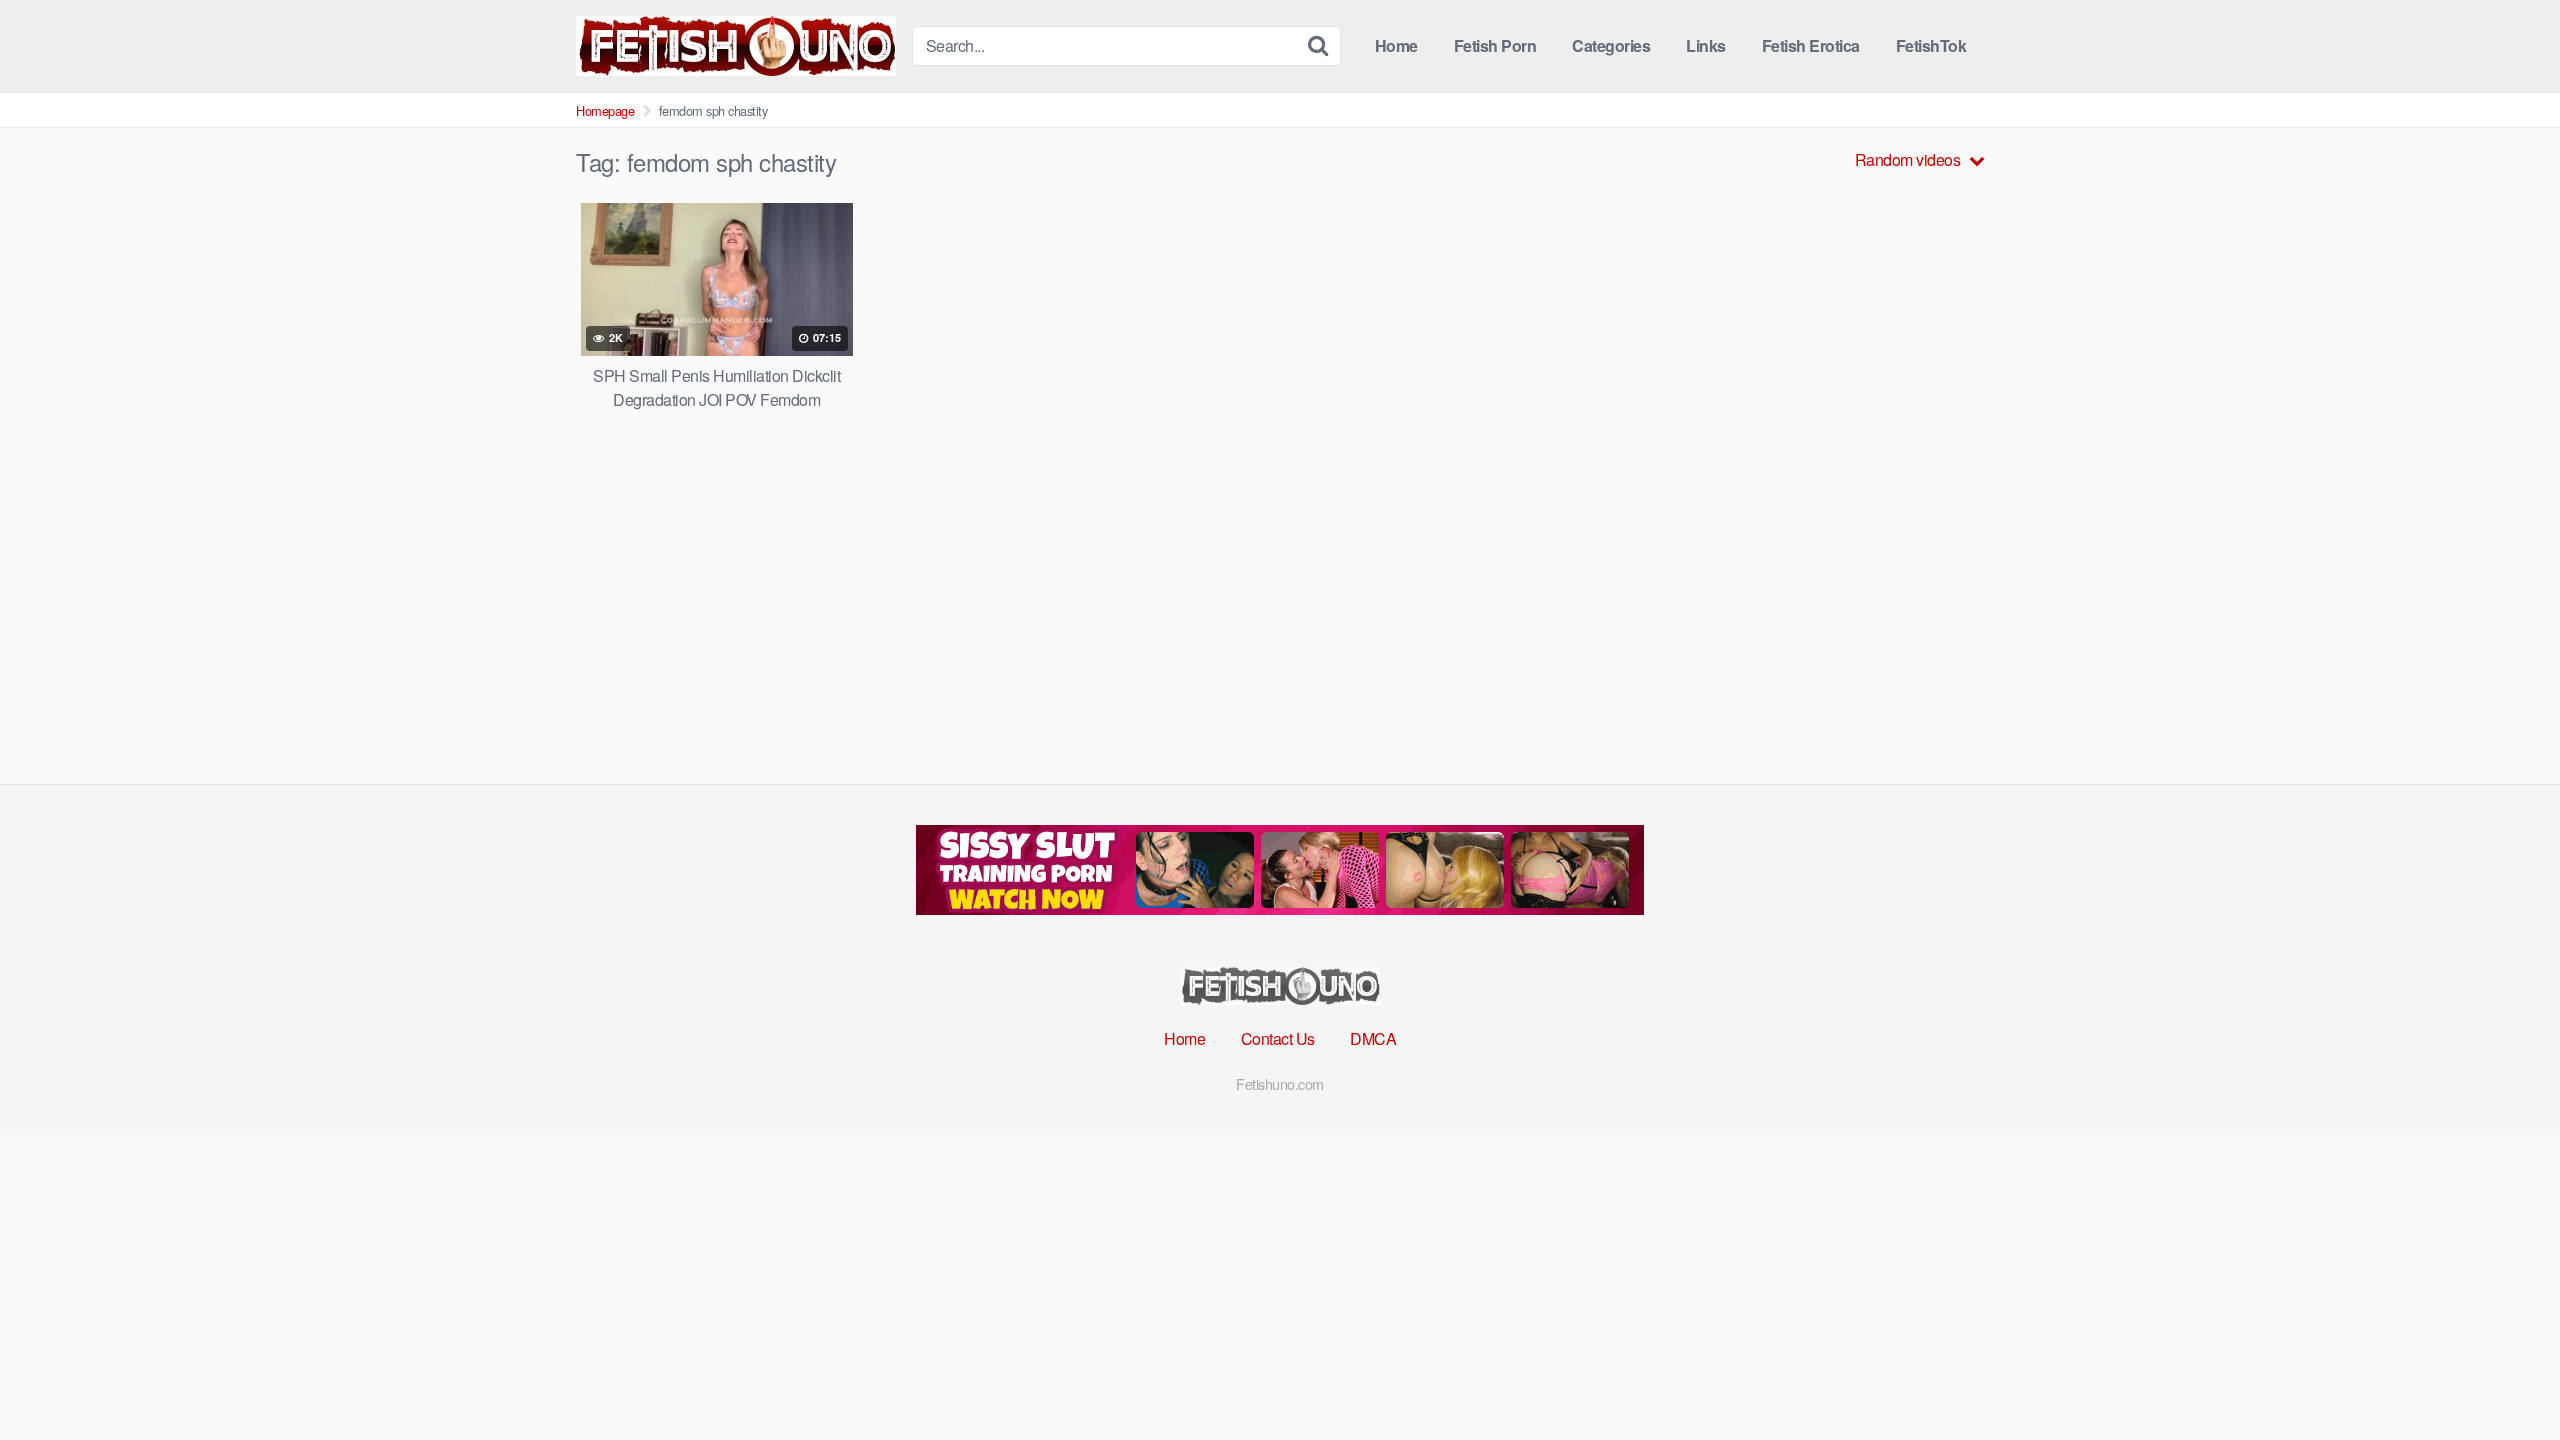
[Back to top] (2505, 1376)
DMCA (1373, 1038)
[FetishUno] (736, 46)
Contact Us (1278, 1038)
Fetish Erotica (1811, 45)
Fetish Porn (1495, 45)
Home (1396, 45)
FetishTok (1931, 45)
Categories (1611, 45)
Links (1706, 45)
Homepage (605, 110)
